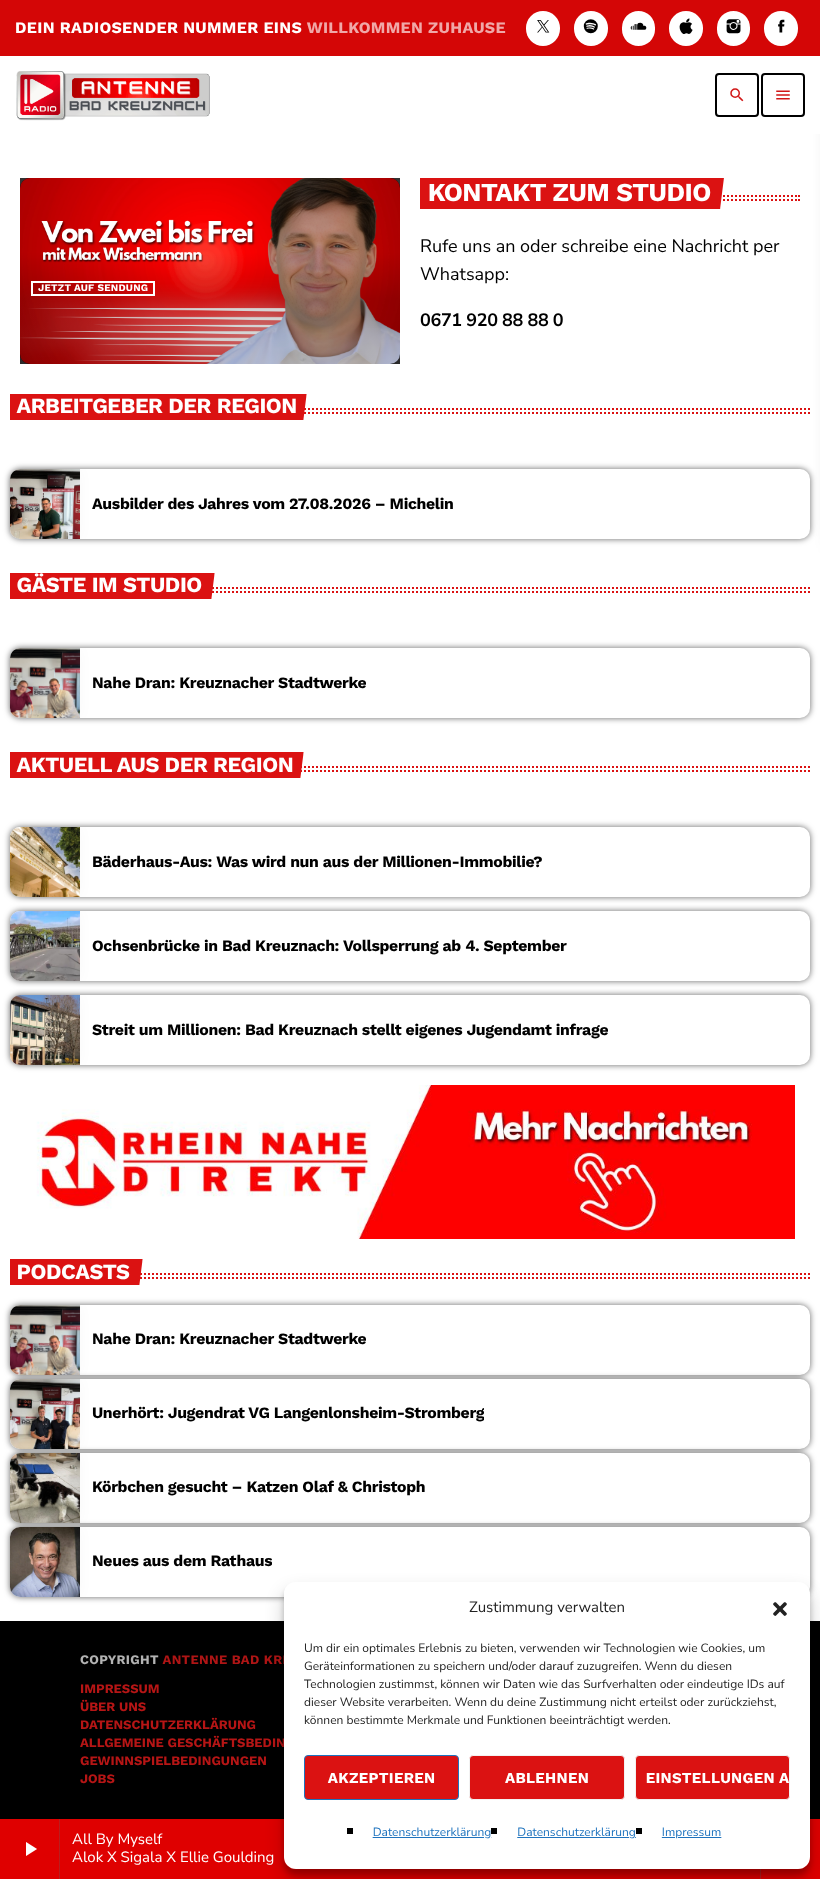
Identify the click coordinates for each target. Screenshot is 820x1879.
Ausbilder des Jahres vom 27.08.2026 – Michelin (272, 503)
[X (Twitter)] (543, 28)
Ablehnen (547, 1778)
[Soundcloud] (639, 28)
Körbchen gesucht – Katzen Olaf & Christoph (258, 1486)
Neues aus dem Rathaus (182, 1560)
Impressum (692, 1833)
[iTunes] (686, 28)
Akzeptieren (382, 1778)
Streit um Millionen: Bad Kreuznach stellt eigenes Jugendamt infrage (350, 1029)
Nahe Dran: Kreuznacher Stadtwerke (229, 682)
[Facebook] (781, 28)
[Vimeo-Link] (113, 95)
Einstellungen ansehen (718, 1778)
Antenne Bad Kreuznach (254, 1660)
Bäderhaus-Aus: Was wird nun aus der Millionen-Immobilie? (317, 861)
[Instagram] (734, 28)
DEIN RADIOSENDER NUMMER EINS (260, 27)
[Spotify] (591, 28)
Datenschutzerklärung (432, 1833)
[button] (780, 1609)
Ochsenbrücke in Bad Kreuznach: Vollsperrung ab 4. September (329, 945)
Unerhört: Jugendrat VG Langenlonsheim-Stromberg (288, 1412)
